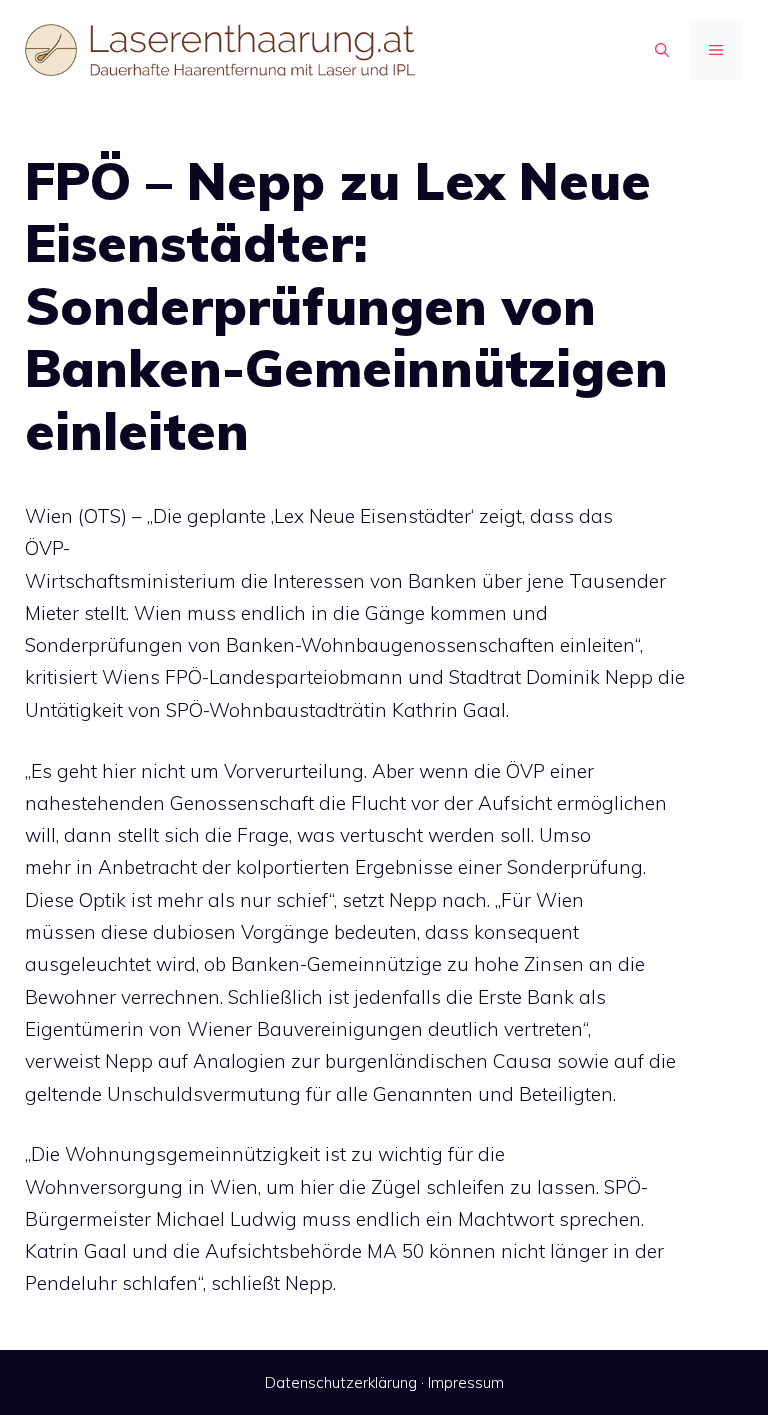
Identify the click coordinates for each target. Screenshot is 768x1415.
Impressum (466, 1382)
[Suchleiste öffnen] (662, 50)
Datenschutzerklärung (341, 1382)
